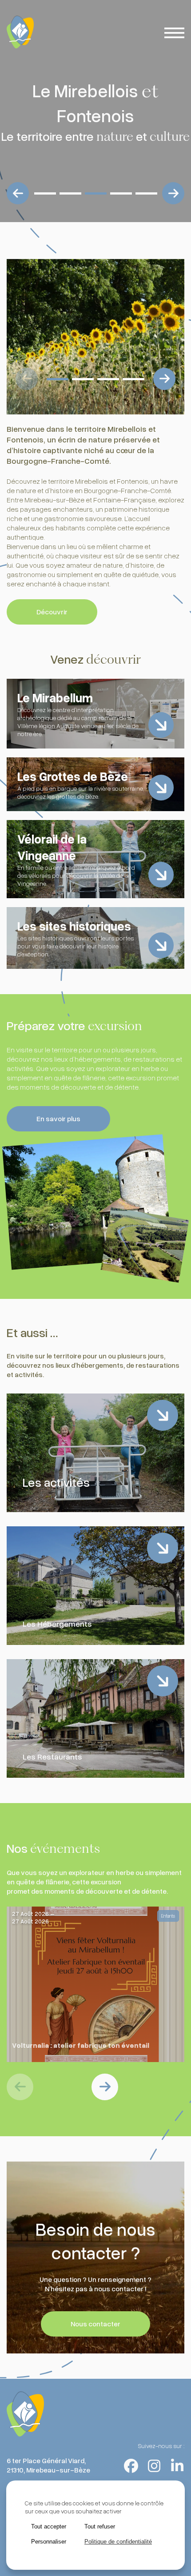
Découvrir (52, 612)
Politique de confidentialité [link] (118, 2542)
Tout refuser (100, 2526)
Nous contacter (95, 2324)
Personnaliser (49, 2542)
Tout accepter (49, 2526)
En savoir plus (58, 1119)
